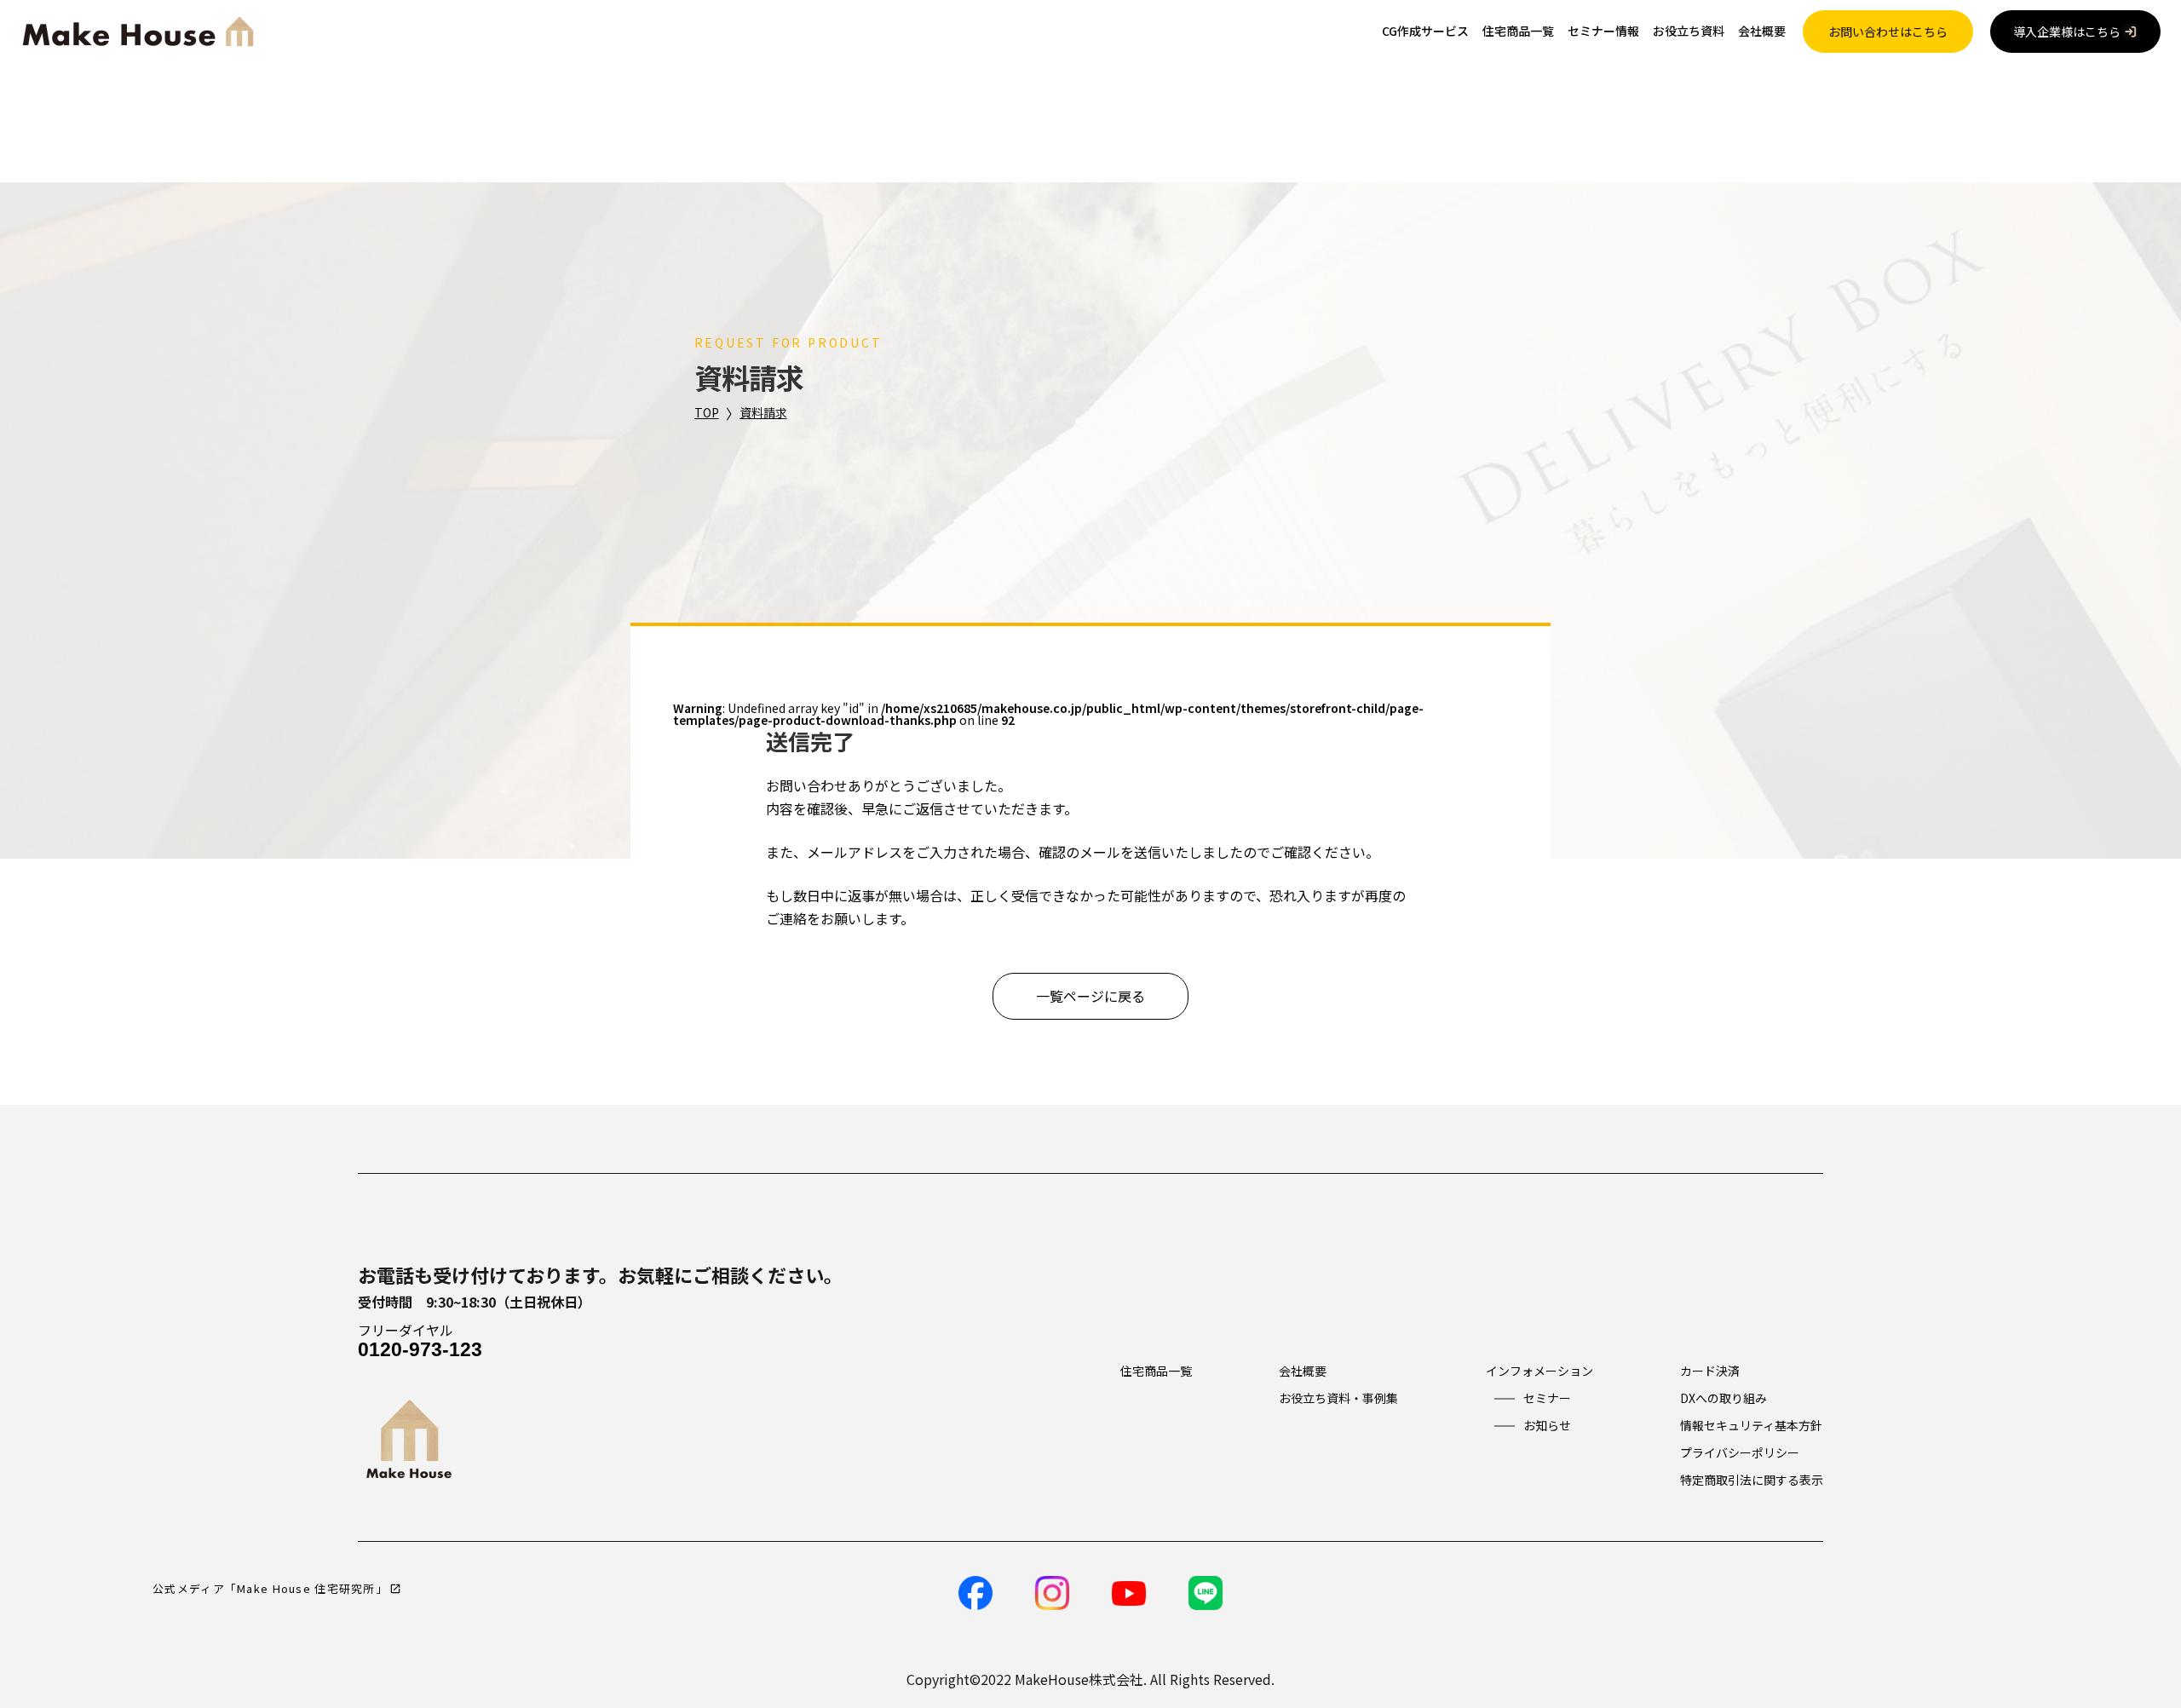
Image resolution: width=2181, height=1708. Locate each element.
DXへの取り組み (1724, 1398)
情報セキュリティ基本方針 (1751, 1425)
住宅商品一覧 (1518, 31)
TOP (707, 412)
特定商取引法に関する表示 (1752, 1480)
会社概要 (1762, 31)
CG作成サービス (1425, 31)
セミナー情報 (1603, 31)
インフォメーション (1539, 1371)
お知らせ (1547, 1425)
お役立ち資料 (1689, 31)
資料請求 (763, 412)
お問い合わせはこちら (1888, 32)
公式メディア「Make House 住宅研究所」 (270, 1588)
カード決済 (1710, 1371)
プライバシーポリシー (1740, 1452)
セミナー (1547, 1398)
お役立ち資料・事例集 (1338, 1398)
